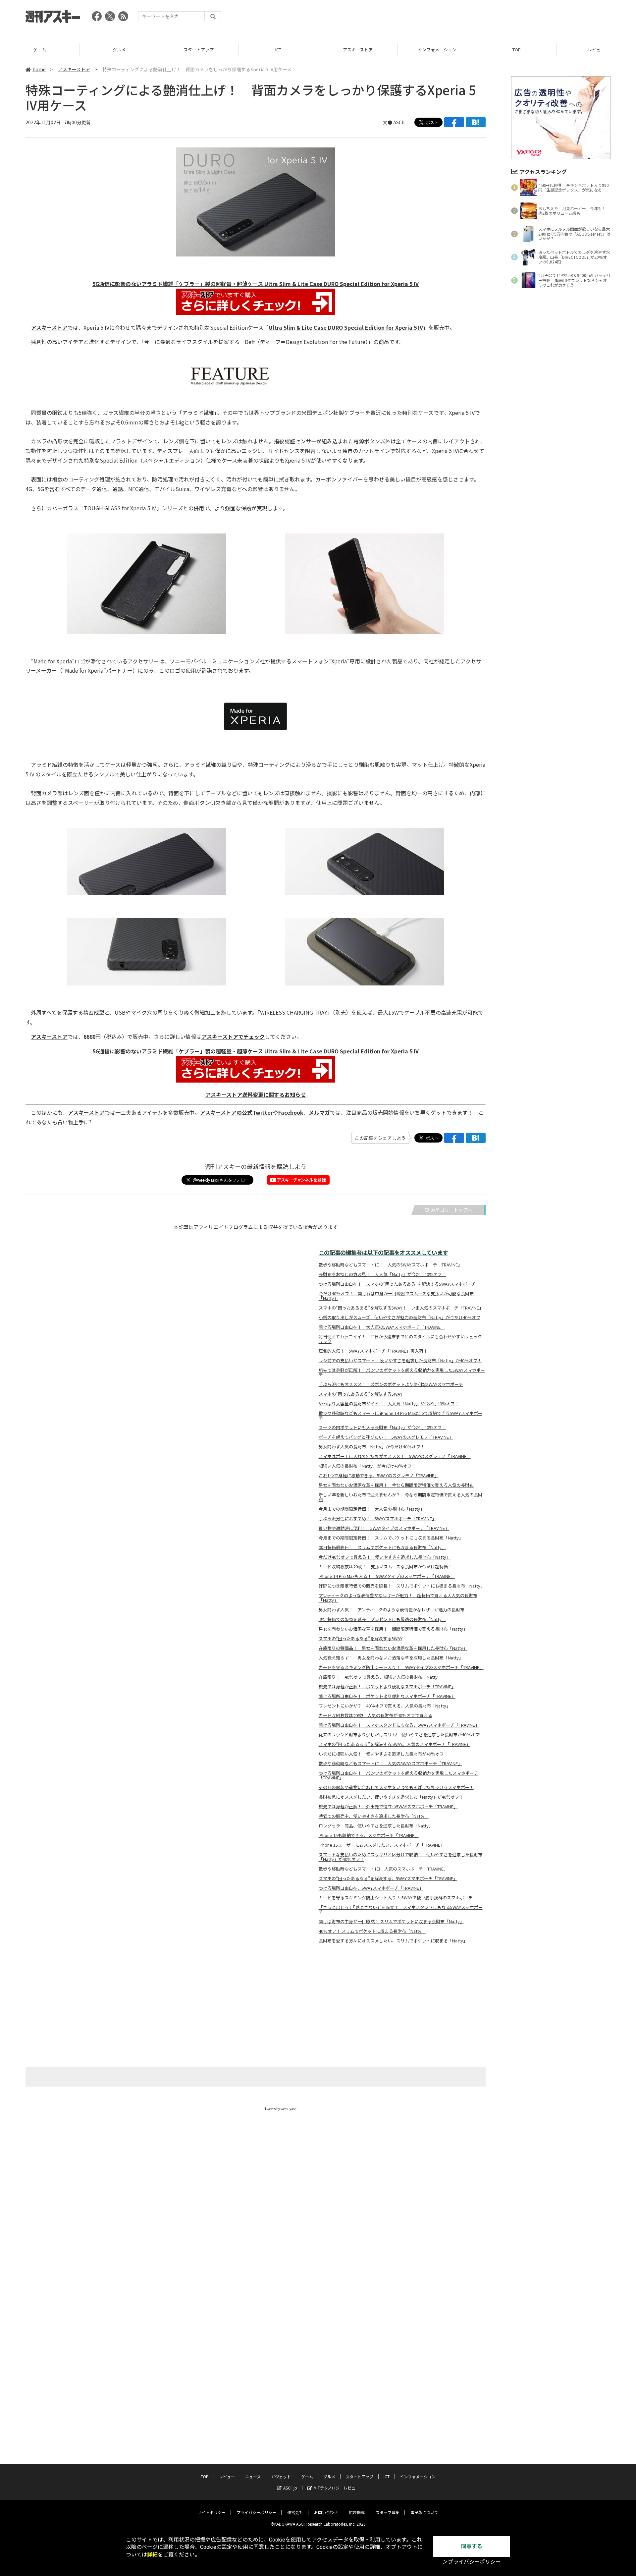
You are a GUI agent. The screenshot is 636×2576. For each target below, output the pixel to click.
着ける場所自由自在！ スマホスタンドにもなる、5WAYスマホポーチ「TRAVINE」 (399, 1725)
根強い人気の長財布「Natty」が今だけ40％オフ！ (367, 1466)
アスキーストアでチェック (233, 1036)
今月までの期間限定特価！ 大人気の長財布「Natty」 (371, 1509)
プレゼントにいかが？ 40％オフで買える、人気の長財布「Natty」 (385, 1706)
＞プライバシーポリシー (472, 2562)
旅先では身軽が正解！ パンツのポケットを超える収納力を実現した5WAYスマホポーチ (402, 1372)
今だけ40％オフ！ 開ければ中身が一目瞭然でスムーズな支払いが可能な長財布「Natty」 (396, 1296)
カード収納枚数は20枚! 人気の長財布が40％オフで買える (375, 1715)
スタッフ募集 (388, 2512)
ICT (278, 50)
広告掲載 (357, 2512)
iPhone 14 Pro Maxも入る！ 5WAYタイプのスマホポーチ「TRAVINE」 (387, 1576)
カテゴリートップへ (451, 1210)
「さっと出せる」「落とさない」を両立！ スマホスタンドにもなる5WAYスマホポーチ (401, 1910)
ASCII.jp (290, 2488)
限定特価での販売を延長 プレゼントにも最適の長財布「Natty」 (382, 1619)
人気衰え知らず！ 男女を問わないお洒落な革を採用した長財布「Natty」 (391, 1658)
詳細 (152, 2555)
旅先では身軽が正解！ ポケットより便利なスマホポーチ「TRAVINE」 (387, 1687)
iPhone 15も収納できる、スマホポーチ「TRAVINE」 (369, 1835)
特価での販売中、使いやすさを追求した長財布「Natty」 (374, 1816)
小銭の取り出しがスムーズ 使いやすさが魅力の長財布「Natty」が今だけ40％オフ (399, 1317)
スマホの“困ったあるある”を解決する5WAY (361, 1394)
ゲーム (40, 50)
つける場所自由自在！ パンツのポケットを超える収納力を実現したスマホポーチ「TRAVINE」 (398, 1775)
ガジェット (281, 2476)
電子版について (424, 2512)
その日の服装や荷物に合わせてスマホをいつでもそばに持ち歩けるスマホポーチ (396, 1787)
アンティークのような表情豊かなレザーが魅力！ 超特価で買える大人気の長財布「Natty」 (398, 1598)
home (39, 69)
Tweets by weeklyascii (282, 2109)
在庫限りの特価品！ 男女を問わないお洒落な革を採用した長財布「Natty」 (393, 1648)
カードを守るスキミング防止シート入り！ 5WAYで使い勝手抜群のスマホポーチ (396, 1898)
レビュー (596, 50)
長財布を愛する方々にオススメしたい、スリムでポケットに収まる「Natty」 (393, 1941)
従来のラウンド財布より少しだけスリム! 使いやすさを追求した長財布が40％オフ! (399, 1735)
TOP (517, 50)
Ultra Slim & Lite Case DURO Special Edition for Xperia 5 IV (346, 327)
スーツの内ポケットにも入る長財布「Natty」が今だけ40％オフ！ (382, 1428)
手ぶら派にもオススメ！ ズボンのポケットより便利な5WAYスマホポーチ (391, 1384)
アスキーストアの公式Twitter (236, 1112)
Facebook (291, 1112)
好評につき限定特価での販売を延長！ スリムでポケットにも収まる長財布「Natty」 (402, 1586)
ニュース (253, 2476)
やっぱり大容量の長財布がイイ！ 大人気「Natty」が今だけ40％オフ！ (389, 1404)
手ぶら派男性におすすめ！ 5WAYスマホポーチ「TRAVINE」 (377, 1519)
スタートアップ (199, 50)
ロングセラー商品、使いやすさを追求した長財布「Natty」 (376, 1826)
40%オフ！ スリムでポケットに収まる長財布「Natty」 (372, 1931)
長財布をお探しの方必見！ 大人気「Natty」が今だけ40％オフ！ (382, 1274)
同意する (472, 2546)
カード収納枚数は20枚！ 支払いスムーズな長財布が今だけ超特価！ (385, 1567)
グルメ (119, 50)
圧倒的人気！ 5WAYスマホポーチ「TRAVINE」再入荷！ (373, 1351)
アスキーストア (358, 50)
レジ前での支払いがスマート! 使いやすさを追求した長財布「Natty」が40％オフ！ (400, 1361)
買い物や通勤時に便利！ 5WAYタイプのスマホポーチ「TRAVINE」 (384, 1528)
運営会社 (295, 2512)
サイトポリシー (212, 2512)
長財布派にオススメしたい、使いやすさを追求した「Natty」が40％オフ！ (391, 1797)
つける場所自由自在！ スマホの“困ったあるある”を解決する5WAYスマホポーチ (397, 1284)
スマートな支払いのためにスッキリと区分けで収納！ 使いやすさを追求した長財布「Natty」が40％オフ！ (400, 1857)
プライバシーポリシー (256, 2512)
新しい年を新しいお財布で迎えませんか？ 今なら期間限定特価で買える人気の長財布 (400, 1497)
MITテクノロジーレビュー (337, 2488)
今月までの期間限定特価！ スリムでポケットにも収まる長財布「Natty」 (391, 1538)
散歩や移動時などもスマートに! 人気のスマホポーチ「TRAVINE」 (383, 1869)
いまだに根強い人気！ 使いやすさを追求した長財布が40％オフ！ (383, 1754)
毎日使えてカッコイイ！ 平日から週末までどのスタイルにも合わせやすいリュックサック (400, 1339)
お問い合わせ (326, 2512)
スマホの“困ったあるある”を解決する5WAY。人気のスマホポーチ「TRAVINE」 (395, 1744)
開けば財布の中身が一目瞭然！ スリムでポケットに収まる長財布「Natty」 (391, 1922)
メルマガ (319, 1112)
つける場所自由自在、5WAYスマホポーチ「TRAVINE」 (371, 1888)
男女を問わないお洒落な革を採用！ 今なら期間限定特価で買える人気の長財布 (396, 1485)
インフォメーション (437, 50)
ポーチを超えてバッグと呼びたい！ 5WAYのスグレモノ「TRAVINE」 (386, 1437)
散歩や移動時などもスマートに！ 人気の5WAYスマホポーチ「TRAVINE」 (390, 1265)
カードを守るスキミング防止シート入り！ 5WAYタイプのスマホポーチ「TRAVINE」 (401, 1667)
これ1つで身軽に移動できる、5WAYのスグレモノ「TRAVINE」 (379, 1476)
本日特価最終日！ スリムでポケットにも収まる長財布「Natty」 (382, 1547)
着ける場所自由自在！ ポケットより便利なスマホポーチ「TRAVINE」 (387, 1696)
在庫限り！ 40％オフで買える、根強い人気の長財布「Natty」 (380, 1677)
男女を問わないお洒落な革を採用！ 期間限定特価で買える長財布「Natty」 (393, 1629)
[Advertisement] (490, 18)
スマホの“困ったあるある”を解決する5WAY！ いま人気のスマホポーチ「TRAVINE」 (401, 1308)
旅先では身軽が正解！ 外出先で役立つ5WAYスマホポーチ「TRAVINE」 (388, 1807)
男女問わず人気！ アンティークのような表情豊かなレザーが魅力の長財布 (392, 1610)
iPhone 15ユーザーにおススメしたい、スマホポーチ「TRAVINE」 (382, 1845)
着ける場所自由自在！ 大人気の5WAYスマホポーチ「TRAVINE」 (382, 1327)
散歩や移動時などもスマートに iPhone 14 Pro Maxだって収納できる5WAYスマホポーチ (400, 1416)
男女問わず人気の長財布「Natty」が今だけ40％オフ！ (372, 1447)
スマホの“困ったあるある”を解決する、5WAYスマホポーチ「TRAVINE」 (388, 1878)
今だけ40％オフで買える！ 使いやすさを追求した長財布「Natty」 (385, 1557)
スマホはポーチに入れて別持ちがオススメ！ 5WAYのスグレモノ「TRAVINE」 (395, 1456)
